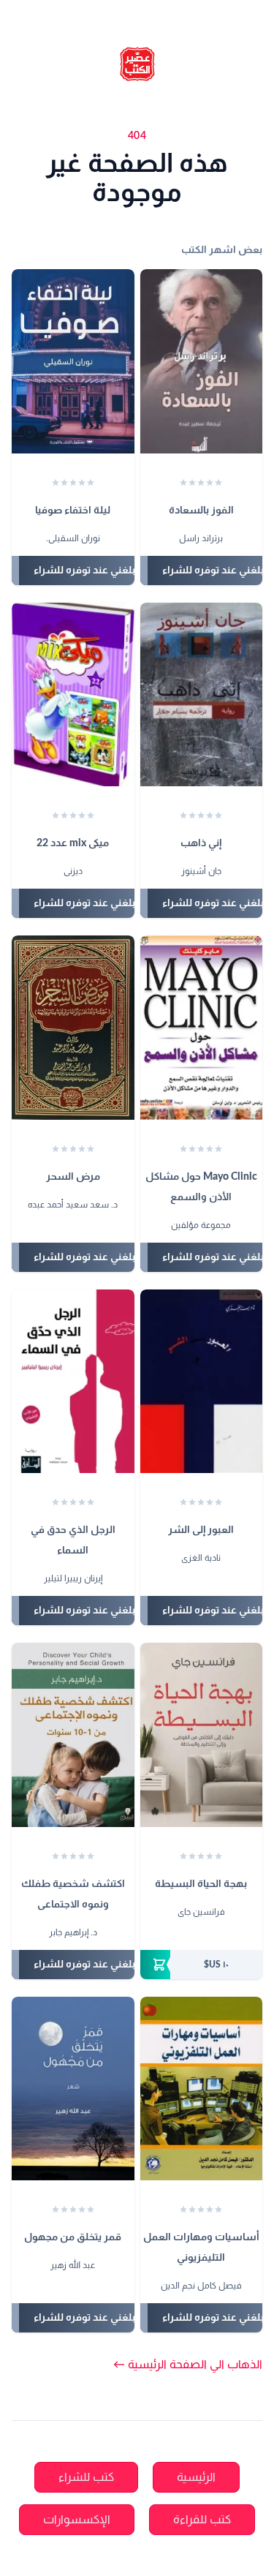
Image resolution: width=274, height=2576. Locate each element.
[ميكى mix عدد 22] (73, 695)
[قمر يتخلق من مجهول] (73, 2089)
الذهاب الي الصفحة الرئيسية (188, 2365)
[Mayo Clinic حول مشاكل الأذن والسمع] (202, 1028)
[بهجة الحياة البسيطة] (202, 1735)
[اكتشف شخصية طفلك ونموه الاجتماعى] (73, 1735)
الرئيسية (196, 2477)
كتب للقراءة (202, 2520)
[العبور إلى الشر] (202, 1382)
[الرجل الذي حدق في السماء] (73, 1382)
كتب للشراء (86, 2477)
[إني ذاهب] (202, 695)
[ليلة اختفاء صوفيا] (73, 361)
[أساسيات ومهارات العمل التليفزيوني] (202, 2089)
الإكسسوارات (77, 2520)
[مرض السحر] (73, 1028)
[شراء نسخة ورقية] (202, 1965)
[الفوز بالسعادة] (202, 361)
